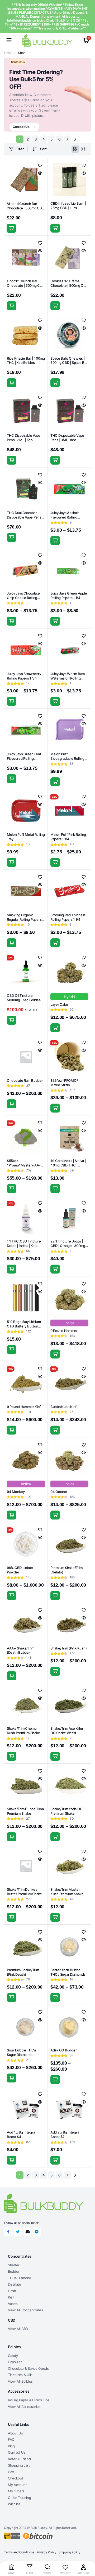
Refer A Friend (19, 2459)
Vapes (13, 2304)
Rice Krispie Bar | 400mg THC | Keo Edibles (26, 361)
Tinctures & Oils (20, 2375)
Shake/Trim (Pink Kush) (68, 1648)
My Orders (16, 2491)
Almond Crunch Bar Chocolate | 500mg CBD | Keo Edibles (25, 208)
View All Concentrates (25, 2310)
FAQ (11, 2439)
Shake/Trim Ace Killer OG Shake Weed (67, 1731)
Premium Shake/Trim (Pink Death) (23, 1972)
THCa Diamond (20, 2278)
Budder (14, 2271)
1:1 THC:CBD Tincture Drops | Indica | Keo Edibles (24, 1246)
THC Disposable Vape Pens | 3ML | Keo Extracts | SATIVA (67, 440)
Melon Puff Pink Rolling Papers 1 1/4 (68, 837)
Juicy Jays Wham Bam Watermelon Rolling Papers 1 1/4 (68, 678)
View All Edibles (20, 2381)
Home (8, 53)
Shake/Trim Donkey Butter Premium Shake (24, 1892)
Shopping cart (19, 2465)
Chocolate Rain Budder (25, 1080)
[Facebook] (8, 2232)
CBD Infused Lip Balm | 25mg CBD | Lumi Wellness (68, 208)
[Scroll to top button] (87, 2552)
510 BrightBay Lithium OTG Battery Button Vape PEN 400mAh (24, 1326)
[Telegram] (37, 2232)
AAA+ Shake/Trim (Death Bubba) (21, 1650)
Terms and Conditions (19, 2552)
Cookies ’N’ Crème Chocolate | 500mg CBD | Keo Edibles (69, 285)
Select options (55, 383)
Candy (13, 2356)
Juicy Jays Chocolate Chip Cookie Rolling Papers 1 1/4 (23, 598)
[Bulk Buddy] (47, 40)
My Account (17, 2485)
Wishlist (14, 2504)
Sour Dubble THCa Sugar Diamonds (21, 2052)
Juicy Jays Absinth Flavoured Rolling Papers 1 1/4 (65, 517)
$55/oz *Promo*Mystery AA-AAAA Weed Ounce (24, 1165)
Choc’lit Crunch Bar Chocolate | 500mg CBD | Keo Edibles (26, 285)
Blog (11, 2446)
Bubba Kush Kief (63, 1407)
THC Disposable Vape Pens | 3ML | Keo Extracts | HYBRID (24, 440)
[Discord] (27, 2232)
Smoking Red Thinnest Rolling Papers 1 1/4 (68, 917)
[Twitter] (18, 2232)
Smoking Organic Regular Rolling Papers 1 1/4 (25, 919)
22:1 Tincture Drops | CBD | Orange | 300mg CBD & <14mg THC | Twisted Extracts (68, 1248)
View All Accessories (24, 2407)
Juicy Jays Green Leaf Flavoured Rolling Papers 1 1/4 (24, 758)
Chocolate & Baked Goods (28, 2368)
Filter (20, 149)
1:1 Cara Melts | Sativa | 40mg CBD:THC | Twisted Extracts (68, 1165)
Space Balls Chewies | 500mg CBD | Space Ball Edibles (69, 363)
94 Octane (59, 1492)
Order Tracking (20, 2498)
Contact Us (17, 2452)
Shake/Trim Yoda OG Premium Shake (66, 1811)
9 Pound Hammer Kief (24, 1407)
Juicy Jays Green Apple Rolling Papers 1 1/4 (69, 595)
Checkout (15, 2478)
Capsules (15, 2362)
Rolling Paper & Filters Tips (29, 2400)
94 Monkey (16, 1492)
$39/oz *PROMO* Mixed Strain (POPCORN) (64, 1085)
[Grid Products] (75, 149)
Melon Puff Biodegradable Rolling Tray (67, 758)
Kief (11, 2297)
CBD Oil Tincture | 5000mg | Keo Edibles (24, 998)
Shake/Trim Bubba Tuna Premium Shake (25, 1811)
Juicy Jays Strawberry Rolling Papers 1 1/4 (24, 676)
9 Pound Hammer (64, 1331)
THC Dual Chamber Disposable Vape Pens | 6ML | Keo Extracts (25, 517)
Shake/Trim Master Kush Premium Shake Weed (67, 1894)
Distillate (15, 2284)
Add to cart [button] (11, 228)
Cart (11, 2472)
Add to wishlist (40, 165)
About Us (15, 2433)
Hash (12, 2291)
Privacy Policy (47, 2552)
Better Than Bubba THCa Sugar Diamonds (68, 1972)
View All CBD (18, 2329)
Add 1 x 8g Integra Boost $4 (21, 2134)
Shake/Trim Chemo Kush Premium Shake (23, 1731)
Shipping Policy (69, 2552)
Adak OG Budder (63, 2050)
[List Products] (83, 149)
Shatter (14, 2265)
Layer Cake (59, 1004)
